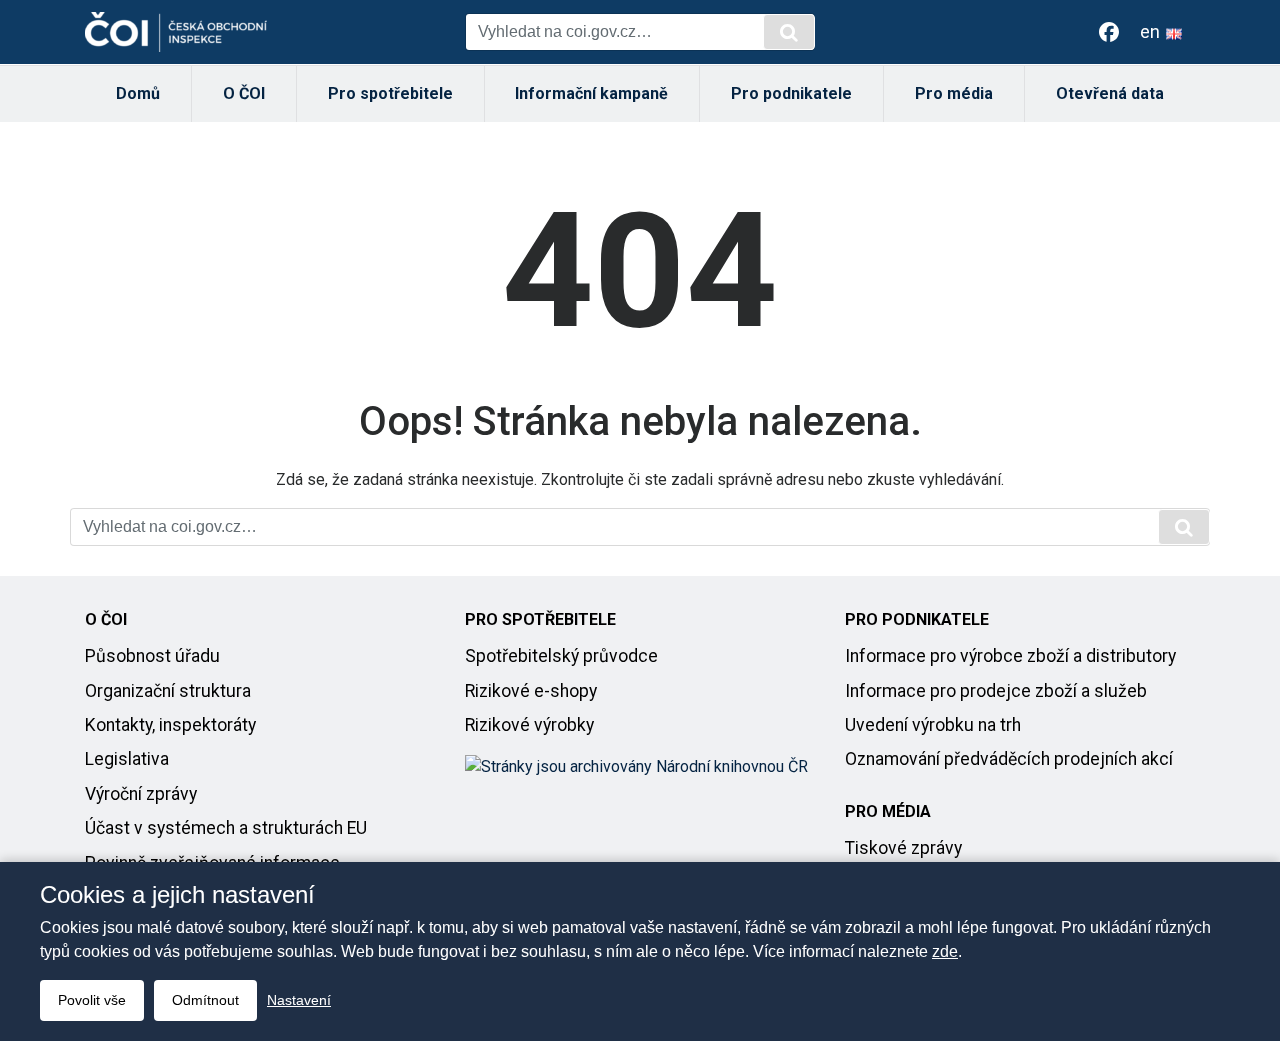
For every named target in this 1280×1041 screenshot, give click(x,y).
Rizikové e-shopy (531, 691)
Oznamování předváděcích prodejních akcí (1009, 759)
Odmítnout (205, 1000)
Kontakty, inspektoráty (170, 725)
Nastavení (299, 1000)
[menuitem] (138, 94)
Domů (138, 93)
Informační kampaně (591, 93)
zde (945, 951)
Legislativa (127, 759)
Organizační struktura (168, 691)
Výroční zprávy (141, 794)
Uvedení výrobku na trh (933, 725)
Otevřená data (1110, 93)
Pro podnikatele (791, 93)
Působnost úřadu (152, 656)
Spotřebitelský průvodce (561, 656)
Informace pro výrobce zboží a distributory (1010, 656)
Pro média (954, 93)
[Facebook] (1109, 32)
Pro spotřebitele (390, 93)
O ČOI (244, 93)
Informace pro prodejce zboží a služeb (996, 691)
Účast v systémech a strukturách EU (226, 828)
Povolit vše (92, 1000)
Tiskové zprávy (903, 848)
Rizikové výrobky (529, 725)
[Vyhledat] (789, 32)
